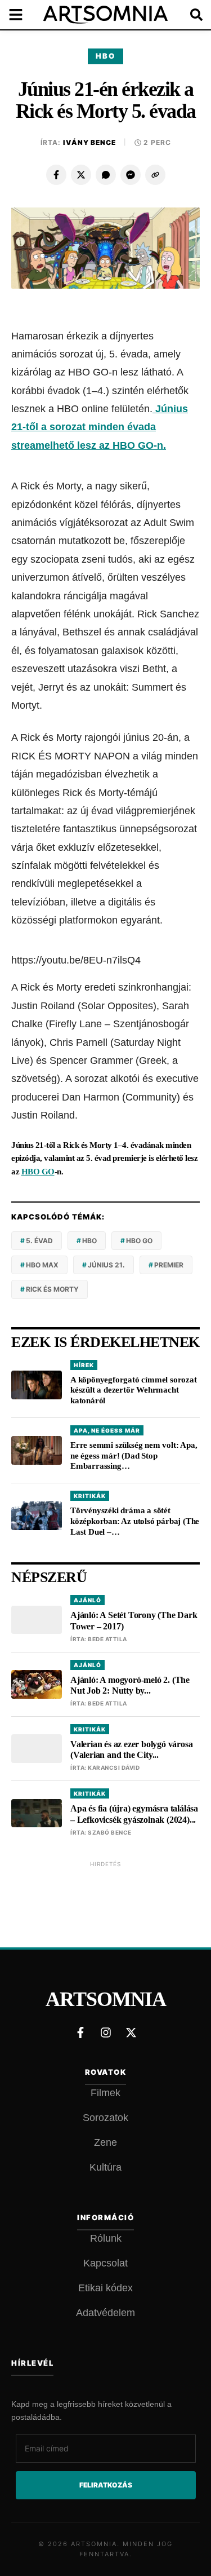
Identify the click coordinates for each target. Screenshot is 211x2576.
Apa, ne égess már (107, 1430)
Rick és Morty (52, 1289)
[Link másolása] (155, 175)
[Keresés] (188, 15)
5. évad (39, 1241)
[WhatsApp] (106, 175)
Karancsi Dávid (114, 1768)
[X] (81, 175)
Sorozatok (105, 2118)
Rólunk (106, 2238)
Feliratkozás (106, 2485)
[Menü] (23, 15)
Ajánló (87, 1600)
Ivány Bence (89, 142)
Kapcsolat (105, 2263)
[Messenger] (131, 175)
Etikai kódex (105, 2288)
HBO (105, 56)
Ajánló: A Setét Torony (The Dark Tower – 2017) (134, 1620)
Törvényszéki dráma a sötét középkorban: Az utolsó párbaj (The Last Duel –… (135, 1521)
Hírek (84, 1365)
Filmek (105, 2093)
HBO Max (42, 1265)
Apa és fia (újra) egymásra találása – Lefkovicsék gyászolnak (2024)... (134, 1814)
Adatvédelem (105, 2313)
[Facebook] (56, 175)
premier (169, 1265)
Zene (105, 2142)
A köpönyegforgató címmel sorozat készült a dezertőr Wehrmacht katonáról (134, 1390)
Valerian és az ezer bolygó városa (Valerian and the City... (131, 1749)
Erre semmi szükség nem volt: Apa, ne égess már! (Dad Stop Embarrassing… (134, 1456)
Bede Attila (107, 1639)
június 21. (106, 1265)
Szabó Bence (110, 1832)
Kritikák (90, 1496)
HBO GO (38, 1172)
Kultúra (105, 2167)
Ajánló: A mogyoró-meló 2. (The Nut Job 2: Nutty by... (130, 1685)
